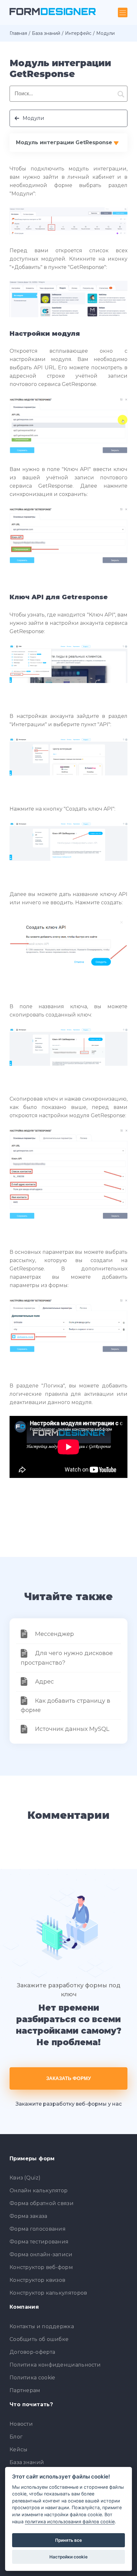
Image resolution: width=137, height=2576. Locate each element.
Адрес (44, 1682)
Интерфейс (78, 33)
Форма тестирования (39, 2242)
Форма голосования (38, 2229)
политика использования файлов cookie (70, 2521)
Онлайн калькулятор (39, 2191)
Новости (21, 2424)
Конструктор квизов (37, 2280)
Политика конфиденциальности (55, 2365)
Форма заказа (29, 2216)
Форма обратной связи (42, 2203)
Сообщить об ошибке (39, 2339)
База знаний (46, 33)
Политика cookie (32, 2378)
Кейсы (19, 2450)
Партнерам (25, 2390)
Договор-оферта (32, 2352)
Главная (18, 33)
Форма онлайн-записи (41, 2254)
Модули (33, 118)
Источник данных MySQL (72, 1729)
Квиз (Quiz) (25, 2178)
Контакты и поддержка (42, 2326)
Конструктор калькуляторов (48, 2293)
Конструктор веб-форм (41, 2267)
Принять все (68, 2540)
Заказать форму (68, 2078)
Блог (16, 2437)
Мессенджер (54, 1634)
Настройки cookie (68, 2557)
